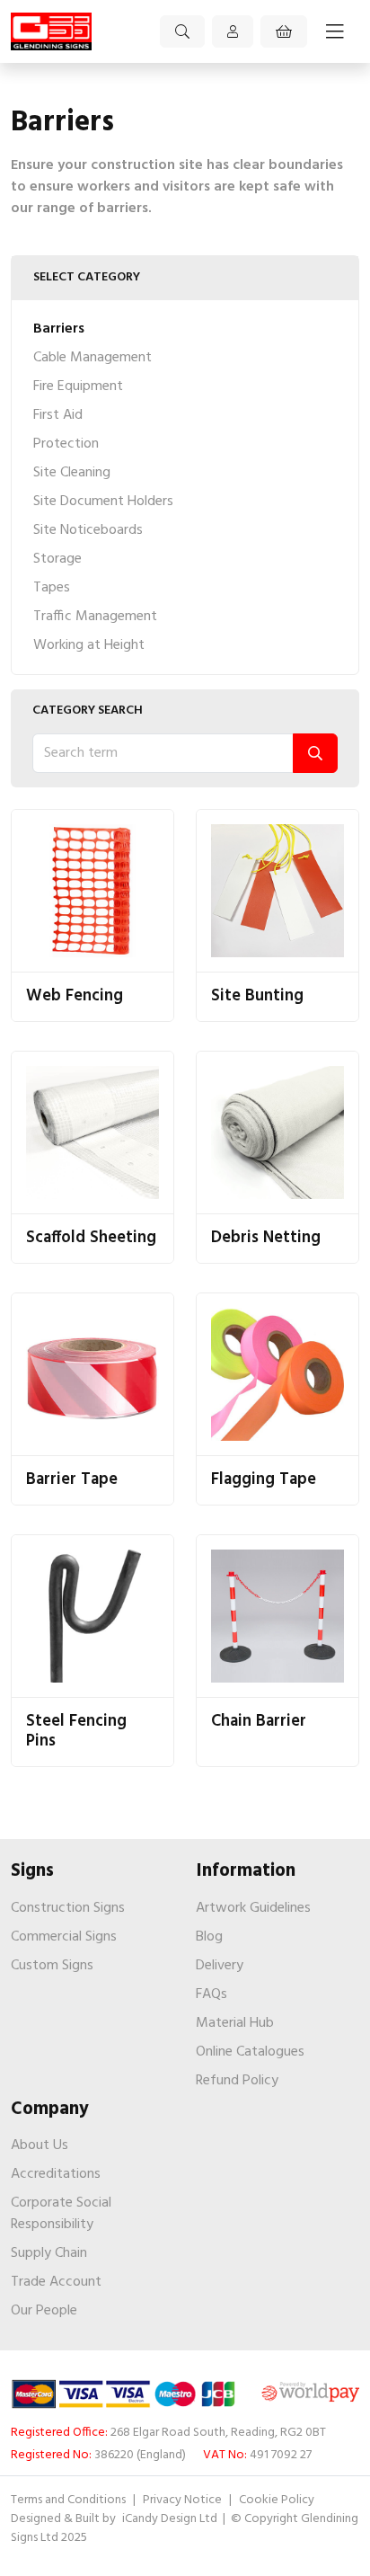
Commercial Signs (64, 1937)
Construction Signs (68, 1908)
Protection (66, 444)
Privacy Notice (182, 2500)
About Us (40, 2145)
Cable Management (92, 358)
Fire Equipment (78, 386)
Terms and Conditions (68, 2500)
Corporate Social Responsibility (61, 2214)
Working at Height (89, 645)
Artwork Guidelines (253, 1908)
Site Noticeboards (88, 530)
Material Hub (235, 2023)
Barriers (59, 329)
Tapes (52, 588)
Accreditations (56, 2174)
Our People (44, 2311)
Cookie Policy (277, 2500)
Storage (57, 559)
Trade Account (56, 2282)
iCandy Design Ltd (171, 2519)
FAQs (211, 1994)
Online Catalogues (250, 2052)
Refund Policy (237, 2081)
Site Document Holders (103, 502)
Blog (209, 1937)
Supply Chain (49, 2253)
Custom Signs (52, 1966)
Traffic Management (95, 617)
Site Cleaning (72, 473)
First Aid (58, 415)
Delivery (220, 1966)
